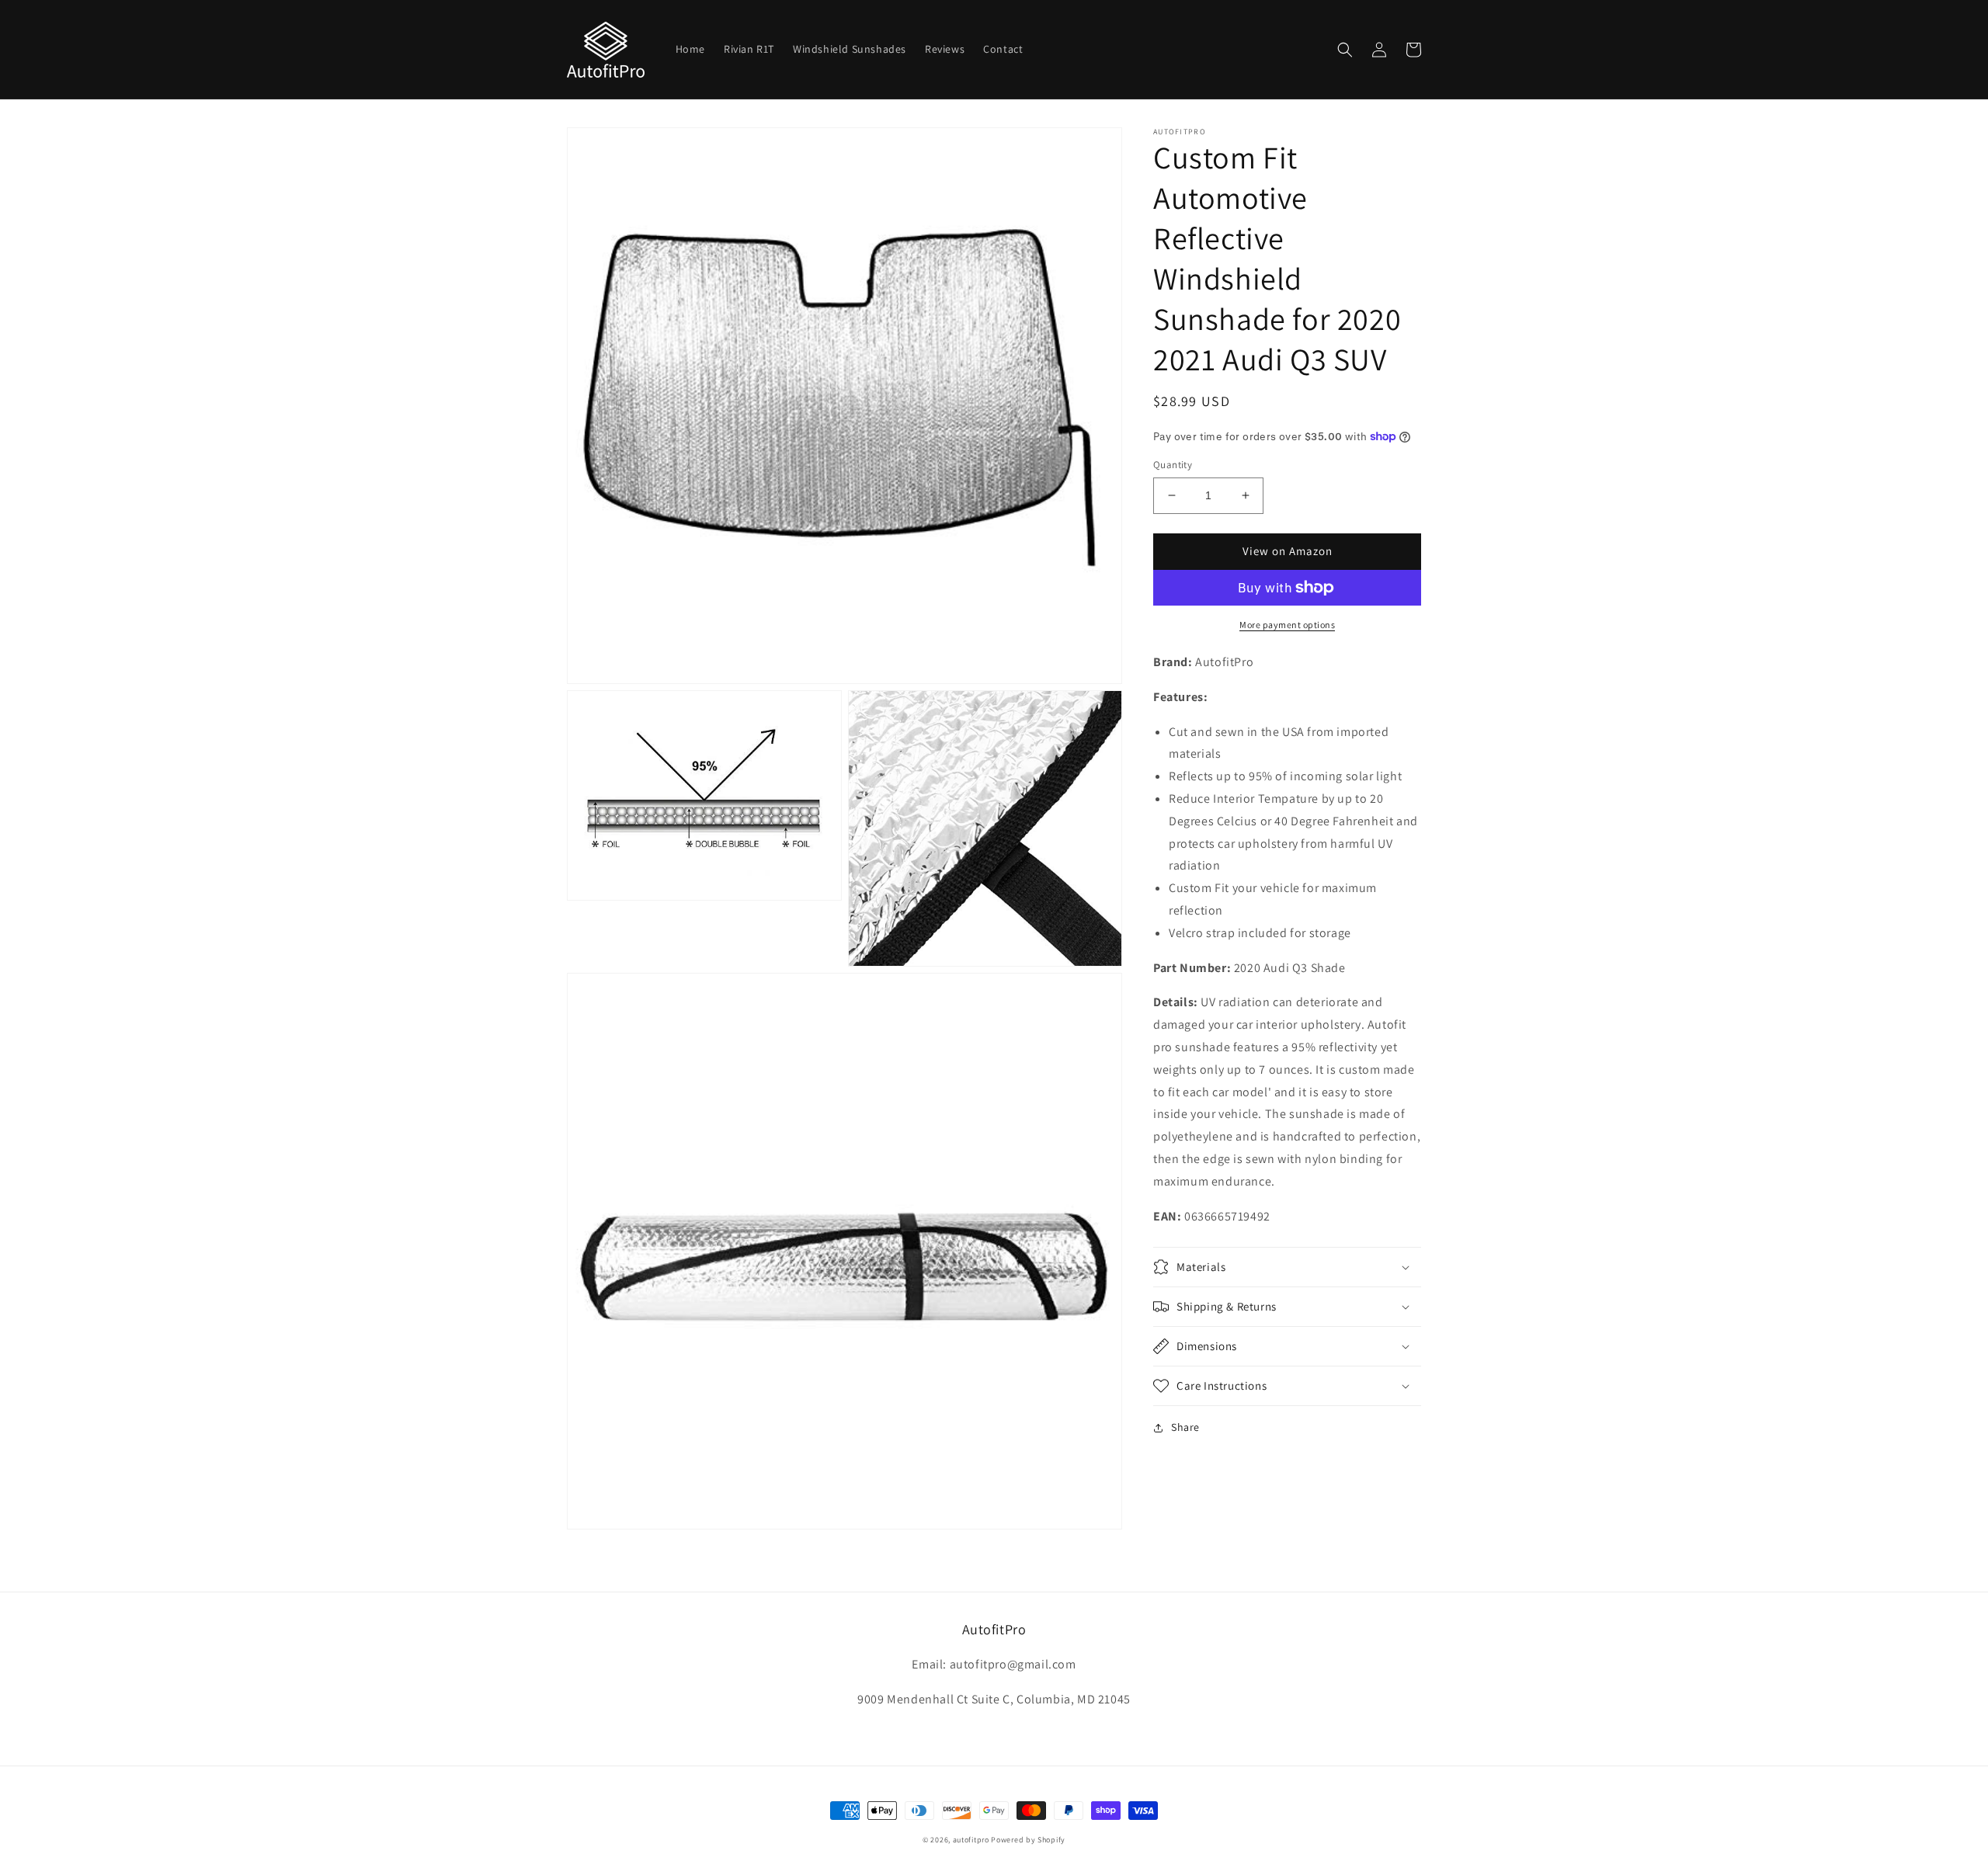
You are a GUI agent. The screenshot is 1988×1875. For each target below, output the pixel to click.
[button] (1345, 50)
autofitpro (971, 1840)
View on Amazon (1288, 551)
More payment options (1287, 625)
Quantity (1173, 465)
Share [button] (1185, 1427)
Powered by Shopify (1028, 1840)
